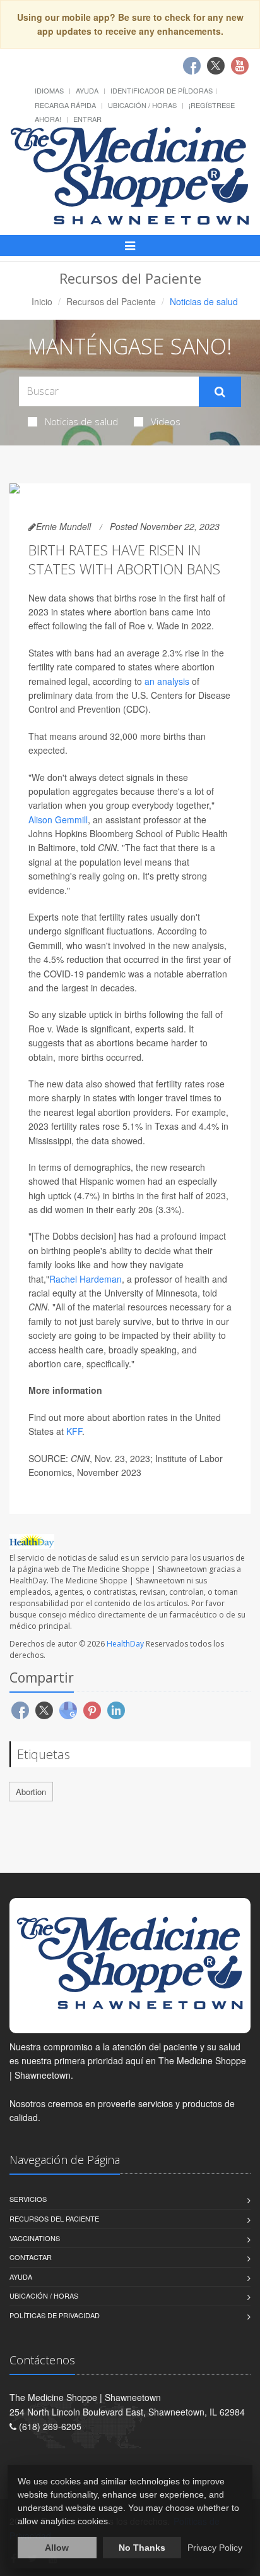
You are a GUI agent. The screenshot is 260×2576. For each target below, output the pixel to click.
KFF (74, 1431)
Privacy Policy (215, 2548)
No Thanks (142, 2548)
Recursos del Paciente (111, 301)
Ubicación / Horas (142, 105)
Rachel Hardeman (86, 1279)
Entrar (87, 119)
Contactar (31, 2257)
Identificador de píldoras (162, 90)
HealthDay (125, 1644)
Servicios (28, 2199)
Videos (166, 421)
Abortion (31, 1792)
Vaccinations (35, 2238)
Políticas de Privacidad (55, 2315)
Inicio (42, 301)
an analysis (167, 681)
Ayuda (87, 90)
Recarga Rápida (65, 105)
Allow (57, 2548)
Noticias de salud (81, 421)
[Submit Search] (220, 392)
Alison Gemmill (58, 819)
